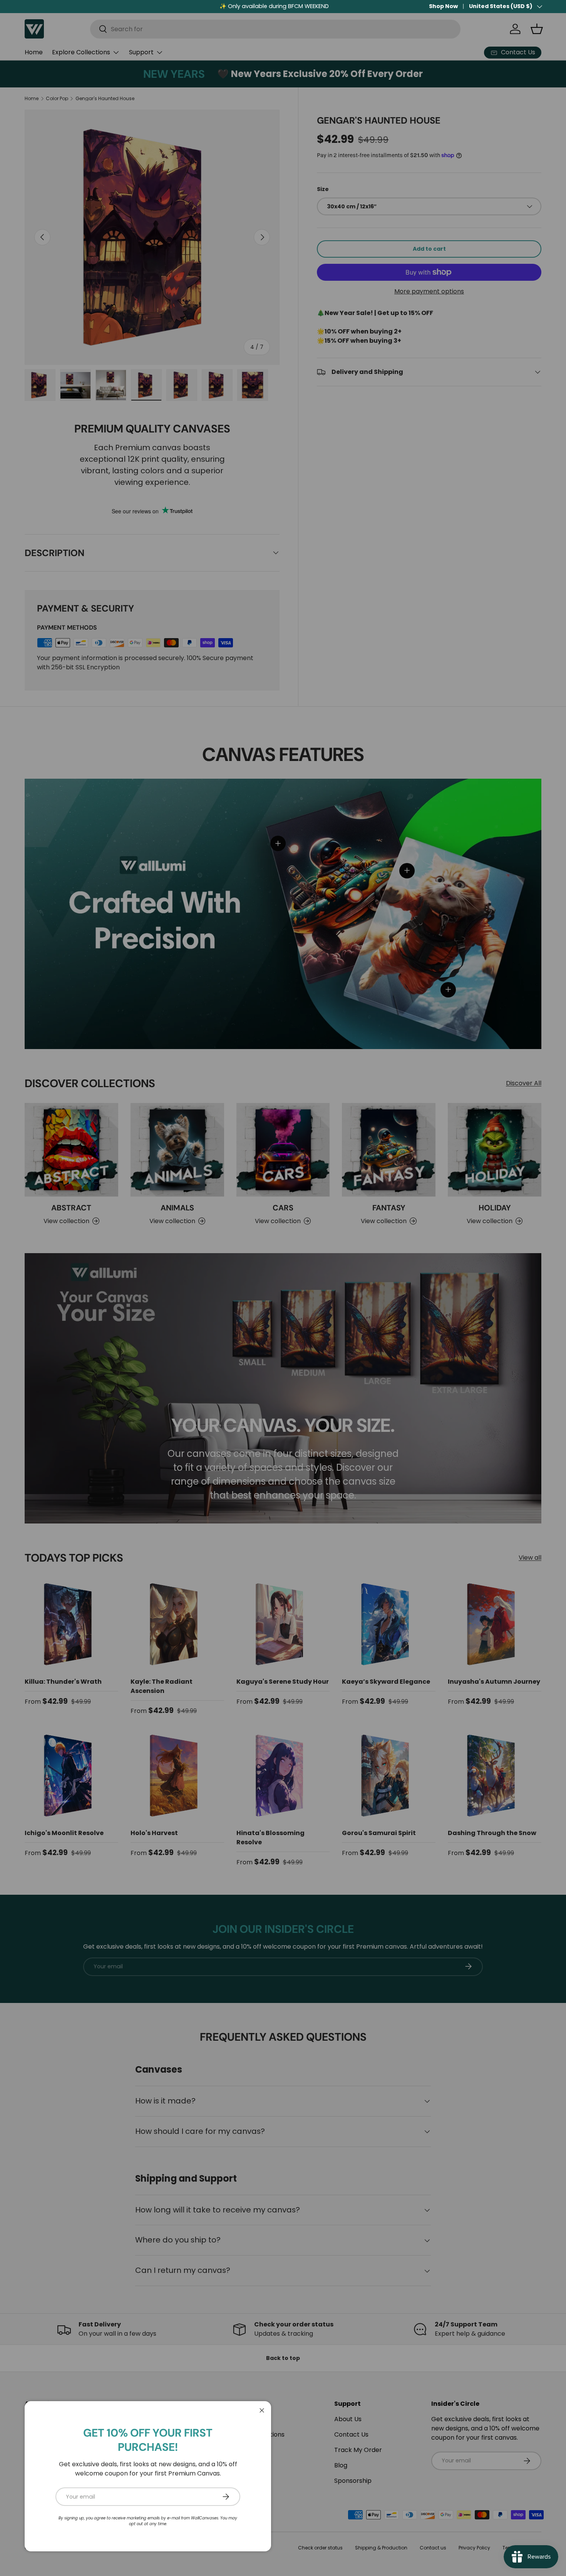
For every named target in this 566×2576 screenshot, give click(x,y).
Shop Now (443, 6)
